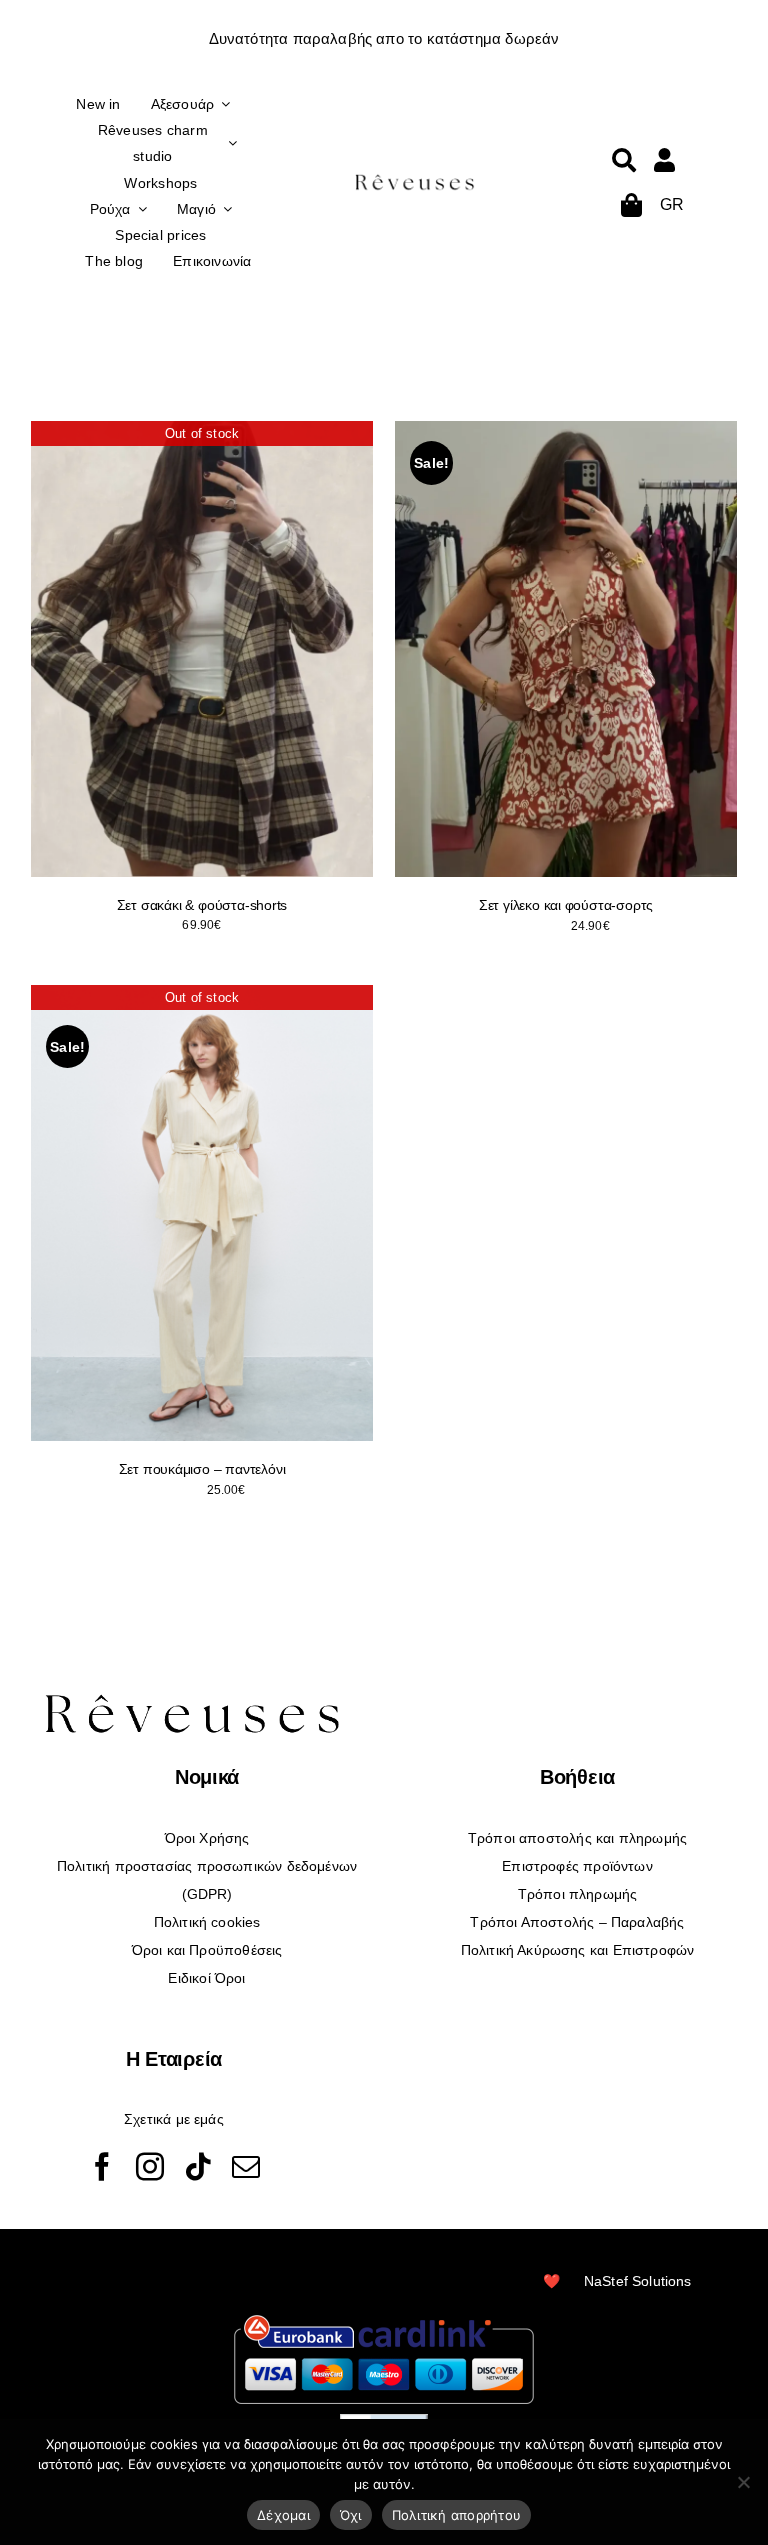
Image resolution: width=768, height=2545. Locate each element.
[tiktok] (198, 2167)
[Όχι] (743, 2482)
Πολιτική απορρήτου (457, 2515)
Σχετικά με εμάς (174, 2119)
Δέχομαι (283, 2515)
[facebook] (102, 2167)
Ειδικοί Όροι (206, 1978)
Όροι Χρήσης (207, 1838)
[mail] (246, 2167)
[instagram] (150, 2167)
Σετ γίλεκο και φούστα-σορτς (566, 905)
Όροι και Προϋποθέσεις (207, 1950)
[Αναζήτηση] (624, 160)
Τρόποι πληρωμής (578, 1894)
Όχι (351, 2515)
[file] (415, 178)
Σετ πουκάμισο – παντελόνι (202, 1469)
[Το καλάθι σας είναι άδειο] (664, 160)
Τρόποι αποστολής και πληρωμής (577, 1838)
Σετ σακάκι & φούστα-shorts (202, 905)
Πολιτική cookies (207, 1922)
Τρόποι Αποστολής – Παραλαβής (577, 1922)
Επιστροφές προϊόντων (577, 1866)
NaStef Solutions (638, 2281)
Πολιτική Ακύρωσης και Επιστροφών (578, 1950)
